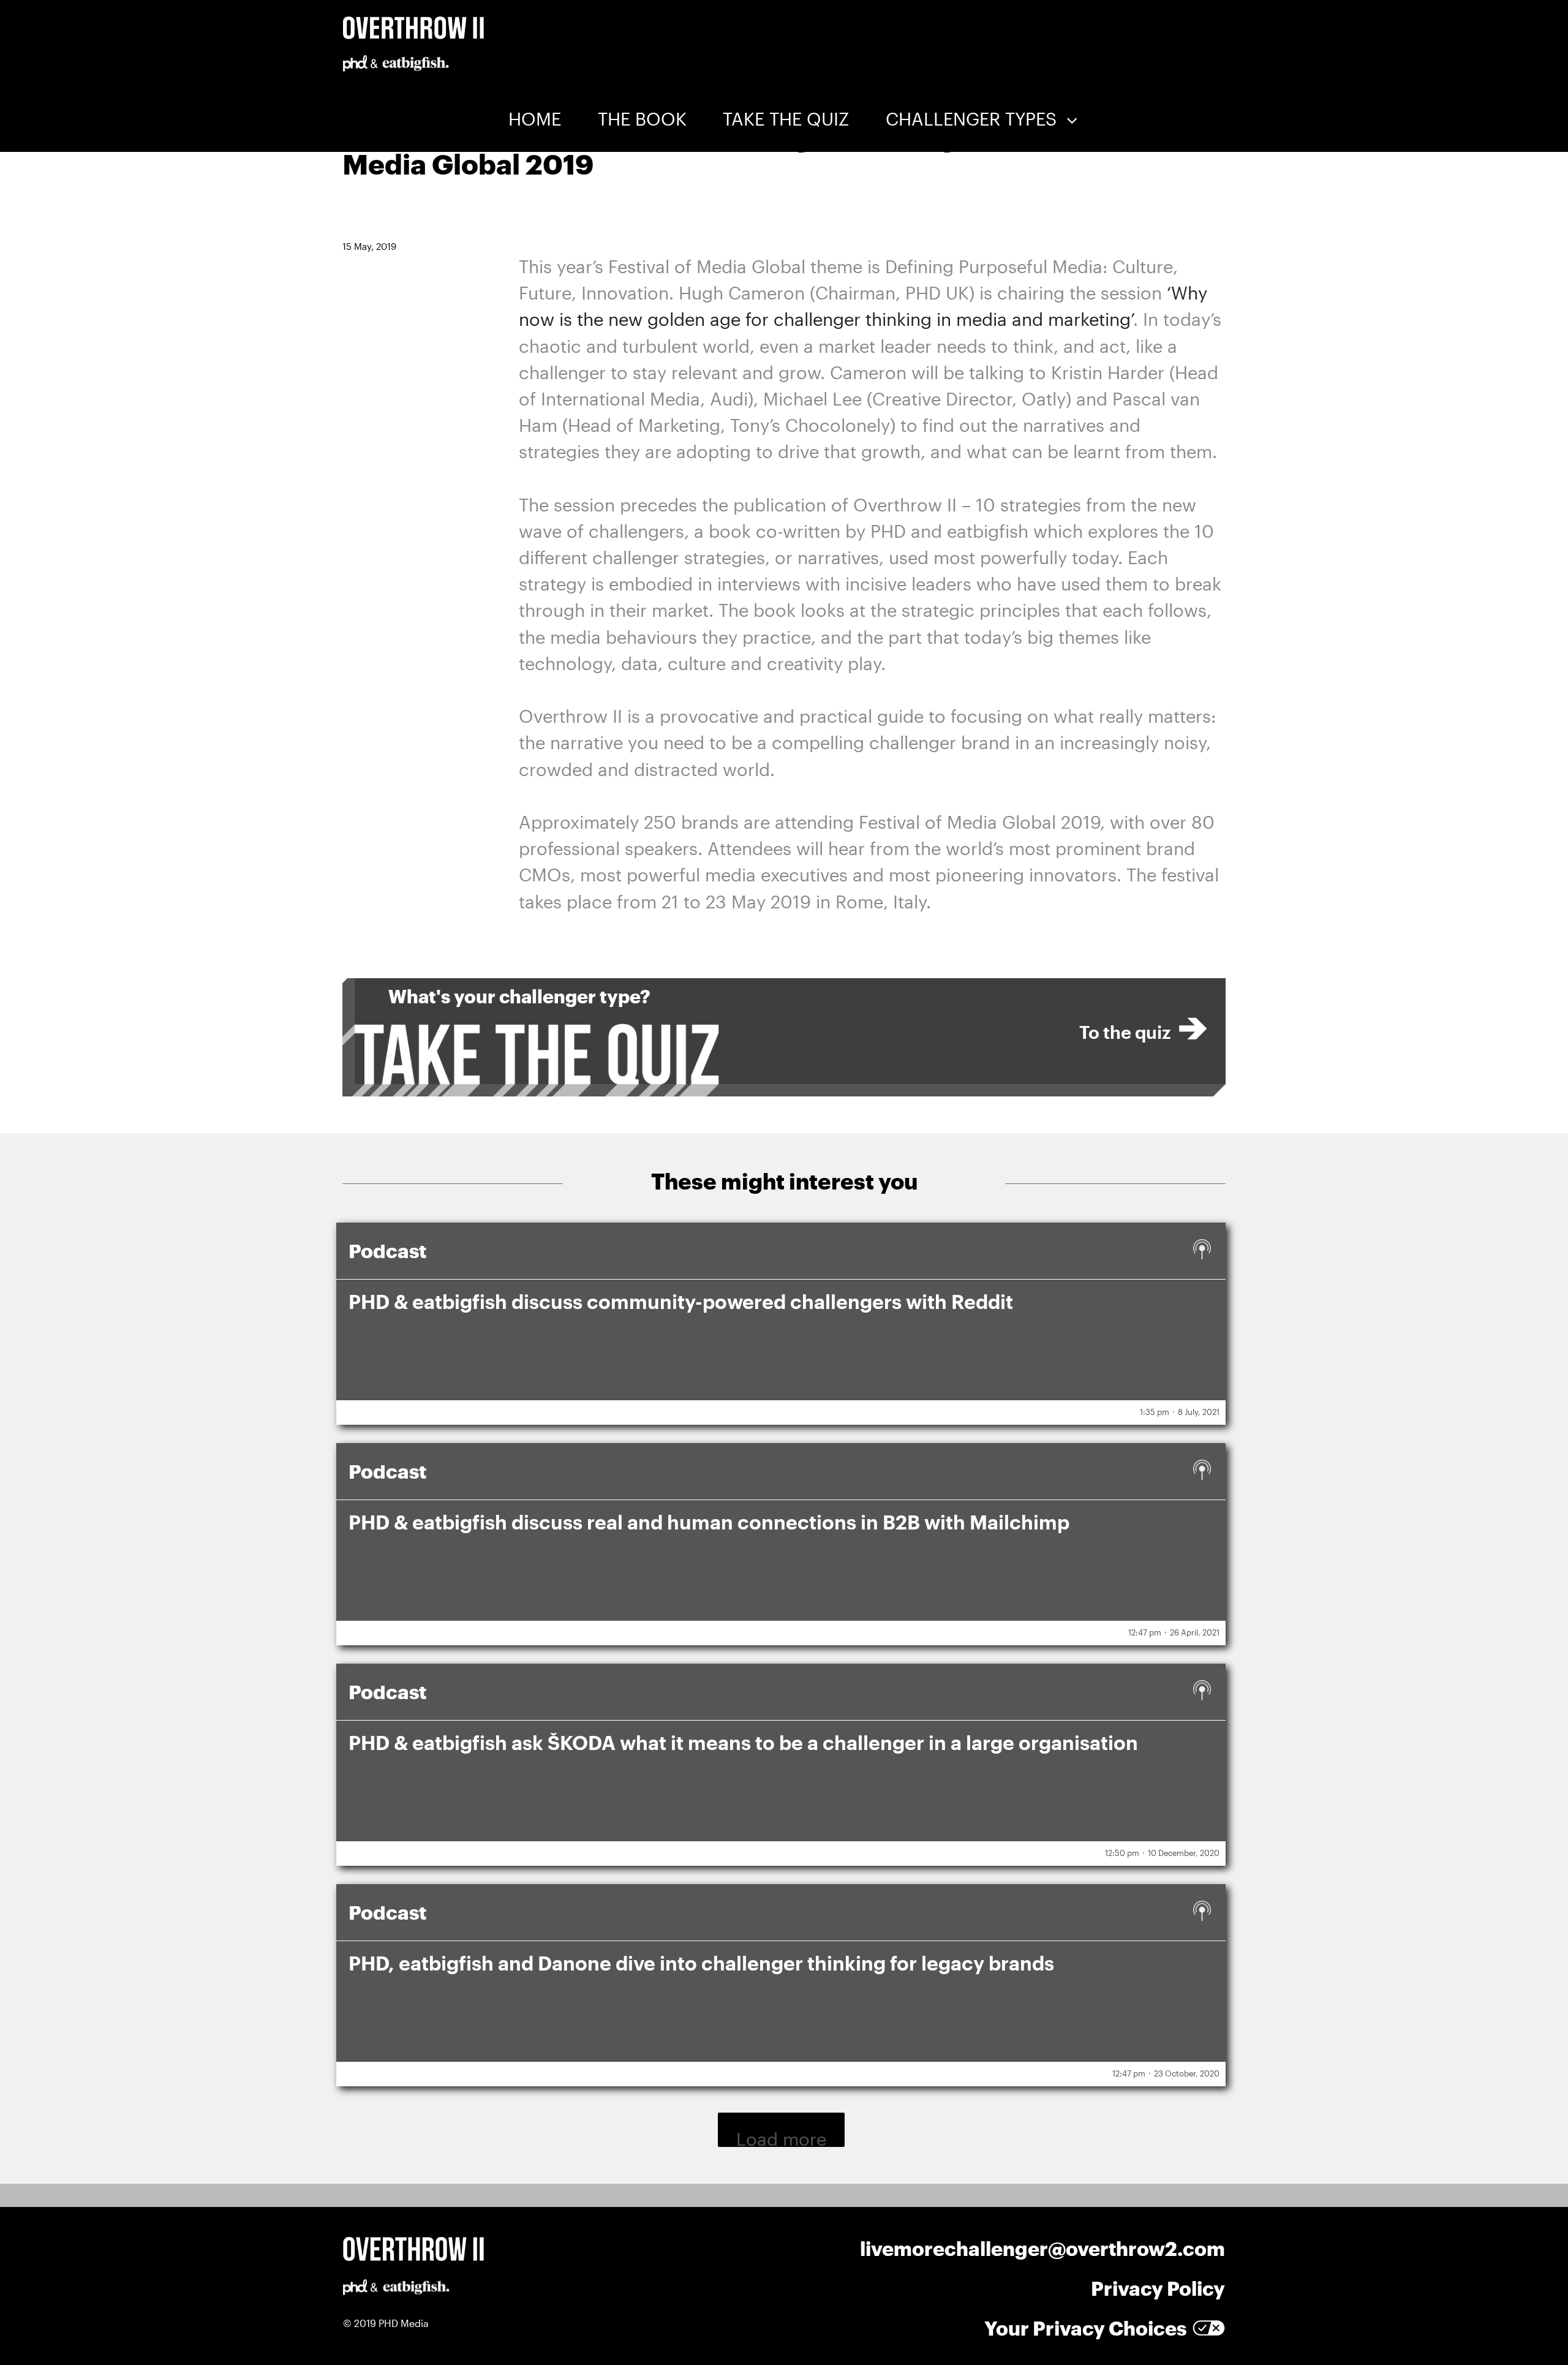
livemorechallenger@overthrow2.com (1042, 2248)
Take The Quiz (786, 119)
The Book (642, 119)
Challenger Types (971, 119)
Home (535, 119)
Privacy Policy (1158, 2288)
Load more (781, 2138)
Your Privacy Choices (1085, 2328)
